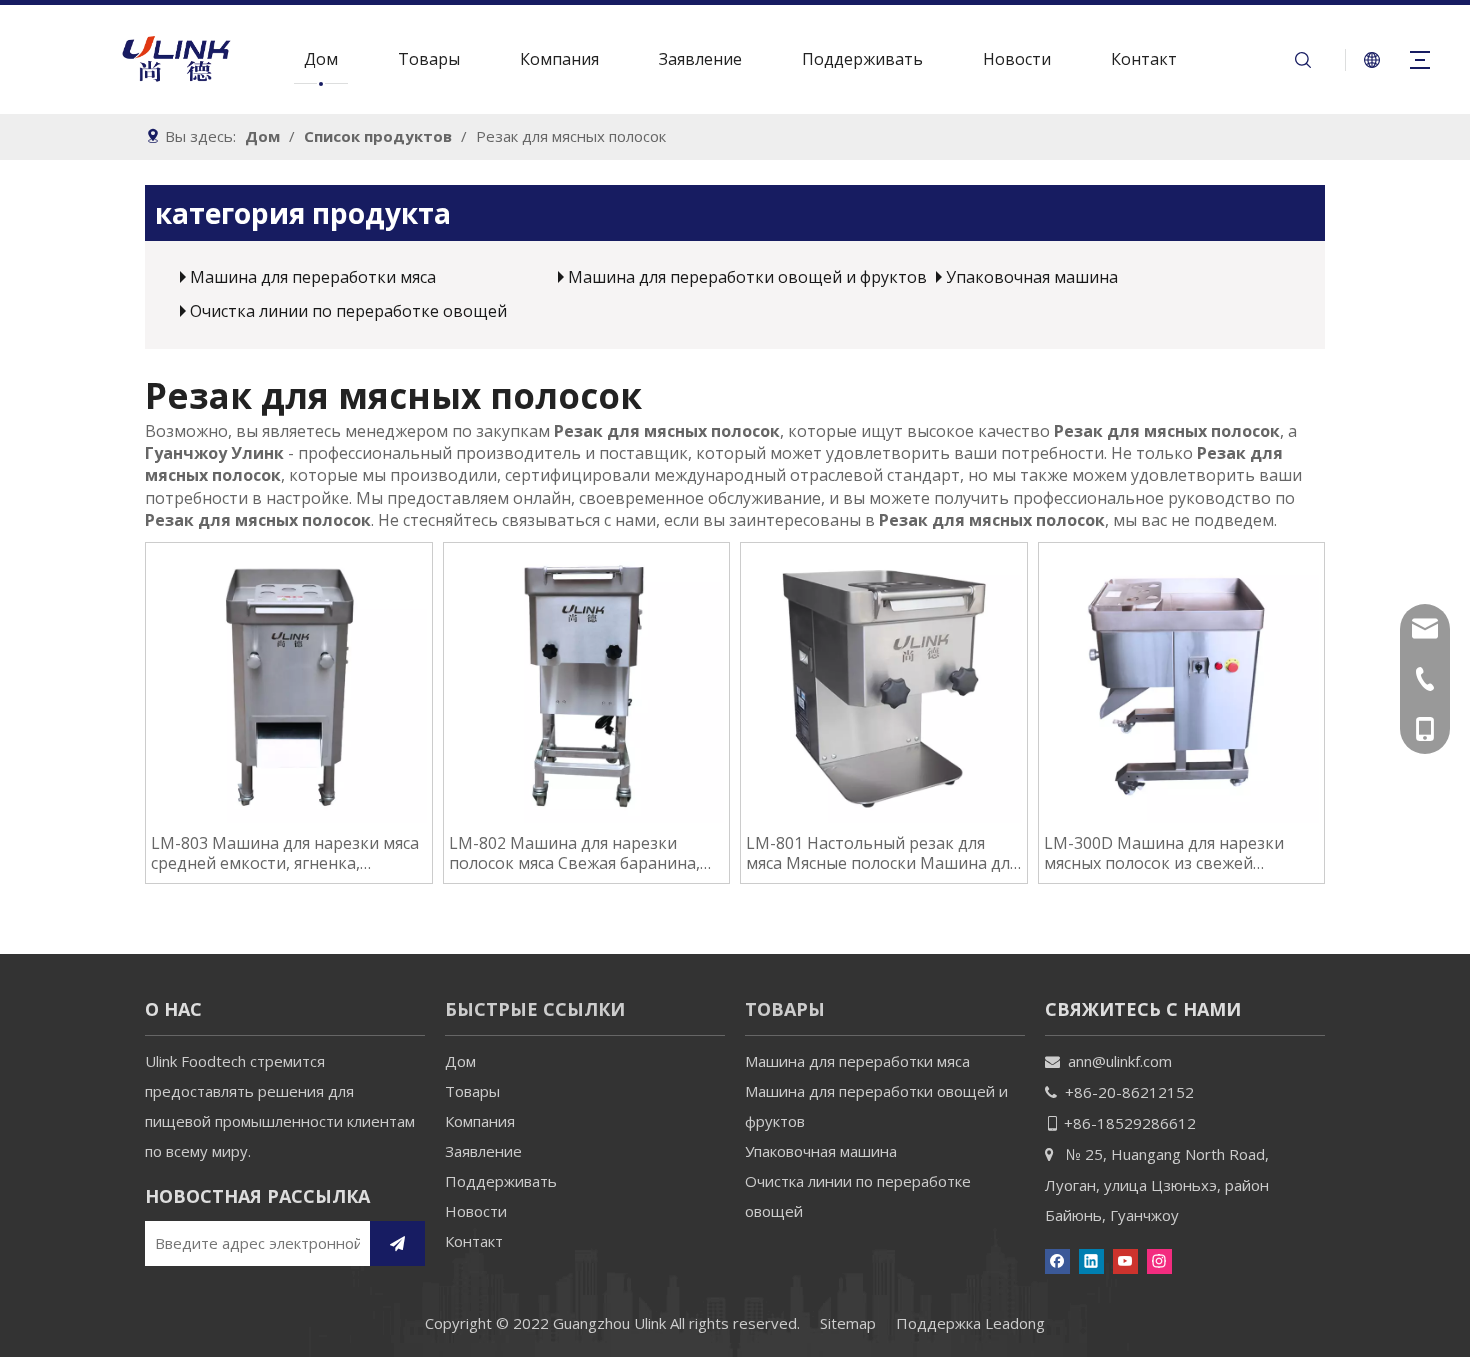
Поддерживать (862, 59)
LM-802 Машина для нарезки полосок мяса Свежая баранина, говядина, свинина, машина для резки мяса (574, 853)
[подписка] (397, 1243)
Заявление (700, 59)
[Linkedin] (1091, 1260)
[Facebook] (1057, 1260)
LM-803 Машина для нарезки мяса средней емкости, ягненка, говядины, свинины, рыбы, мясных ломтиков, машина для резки (286, 853)
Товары (429, 59)
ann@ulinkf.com (1120, 1061)
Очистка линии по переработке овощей (348, 311)
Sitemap (848, 1323)
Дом (321, 59)
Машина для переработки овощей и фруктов (747, 277)
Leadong (1015, 1323)
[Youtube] (1125, 1260)
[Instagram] (1159, 1260)
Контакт (1144, 59)
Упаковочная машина (1032, 277)
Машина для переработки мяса (313, 277)
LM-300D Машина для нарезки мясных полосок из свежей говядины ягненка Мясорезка (1164, 853)
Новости (1017, 59)
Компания (559, 59)
